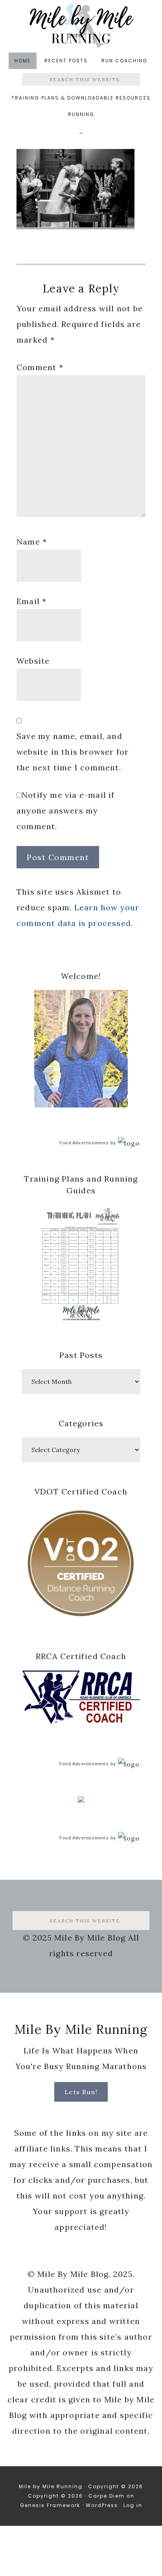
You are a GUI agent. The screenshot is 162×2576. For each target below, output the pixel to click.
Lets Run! (81, 2092)
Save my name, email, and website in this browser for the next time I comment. (73, 752)
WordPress (102, 2505)
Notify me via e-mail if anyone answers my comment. (66, 811)
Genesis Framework (50, 2505)
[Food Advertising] (81, 1800)
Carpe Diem (107, 2496)
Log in (133, 2505)
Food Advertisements (84, 1143)
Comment (40, 367)
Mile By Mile (81, 26)
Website (33, 661)
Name (32, 542)
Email (31, 601)
